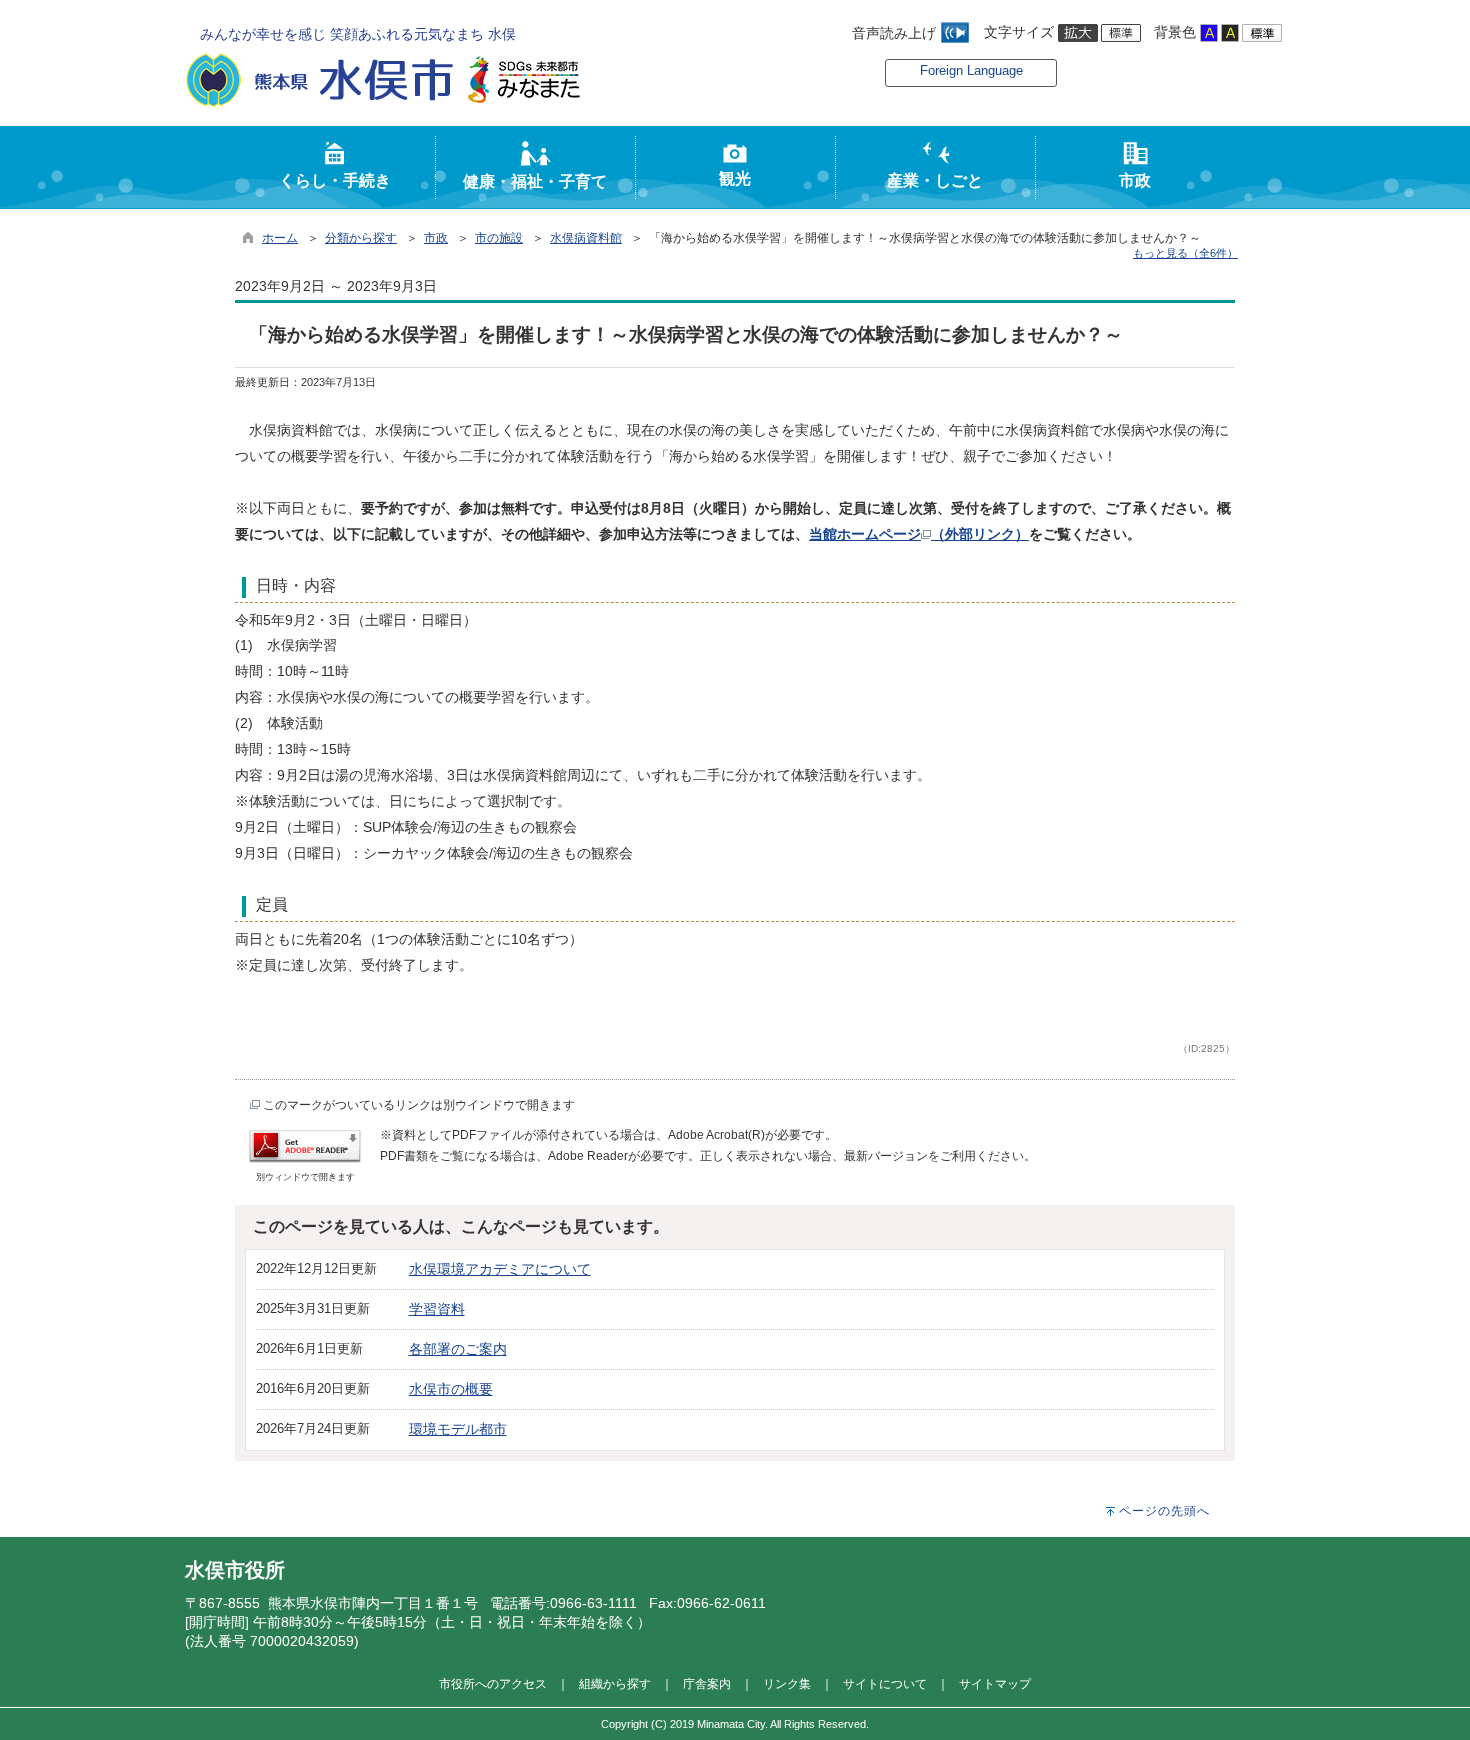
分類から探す (361, 238)
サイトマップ (995, 1683)
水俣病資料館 (586, 238)
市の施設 (499, 238)
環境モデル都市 (458, 1429)
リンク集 (787, 1683)
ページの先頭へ (1164, 1511)
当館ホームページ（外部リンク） (919, 534)
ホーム (280, 238)
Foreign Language (971, 70)
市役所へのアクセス (493, 1683)
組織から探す (615, 1683)
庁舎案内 (707, 1683)
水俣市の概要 (451, 1389)
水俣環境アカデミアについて (500, 1269)
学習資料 (437, 1309)
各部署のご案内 (458, 1349)
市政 (436, 238)
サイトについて (885, 1683)
